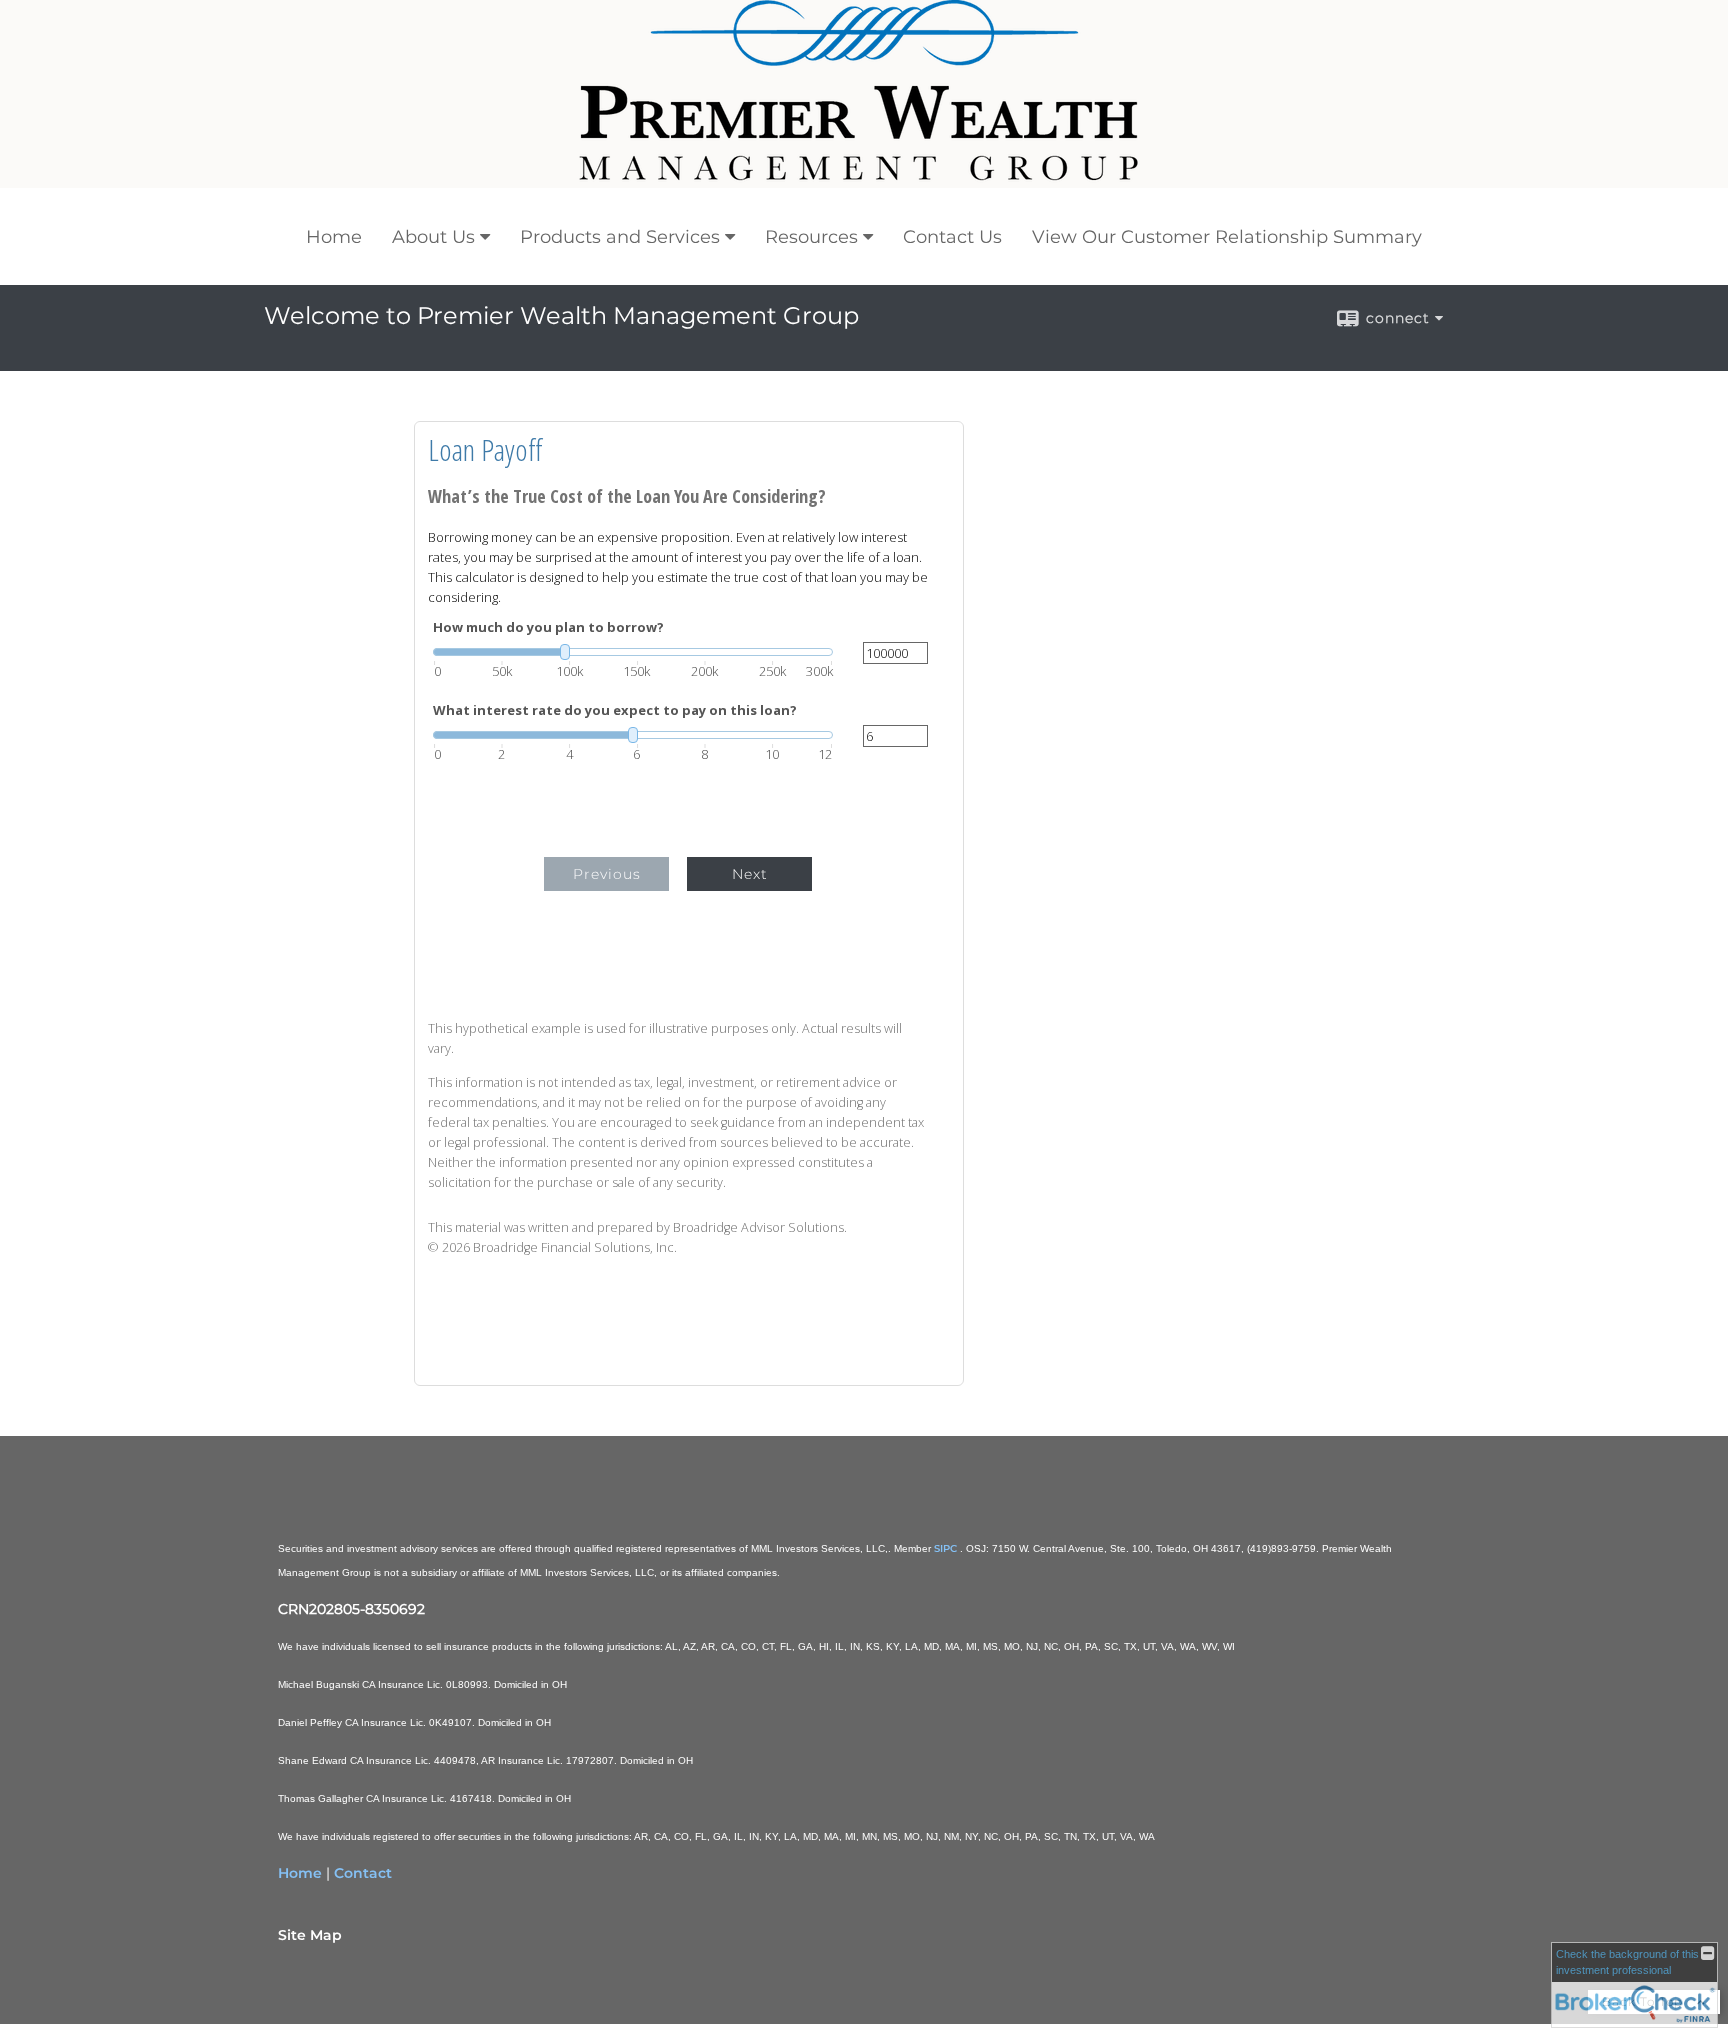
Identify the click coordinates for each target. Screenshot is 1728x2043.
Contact (363, 1873)
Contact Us (952, 237)
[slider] (633, 652)
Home (334, 237)
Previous (607, 874)
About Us (433, 237)
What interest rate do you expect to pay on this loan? (615, 710)
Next (750, 874)
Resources (811, 237)
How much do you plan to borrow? (548, 627)
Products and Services (620, 237)
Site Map (310, 1935)
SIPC (947, 1548)
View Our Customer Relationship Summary (1227, 237)
